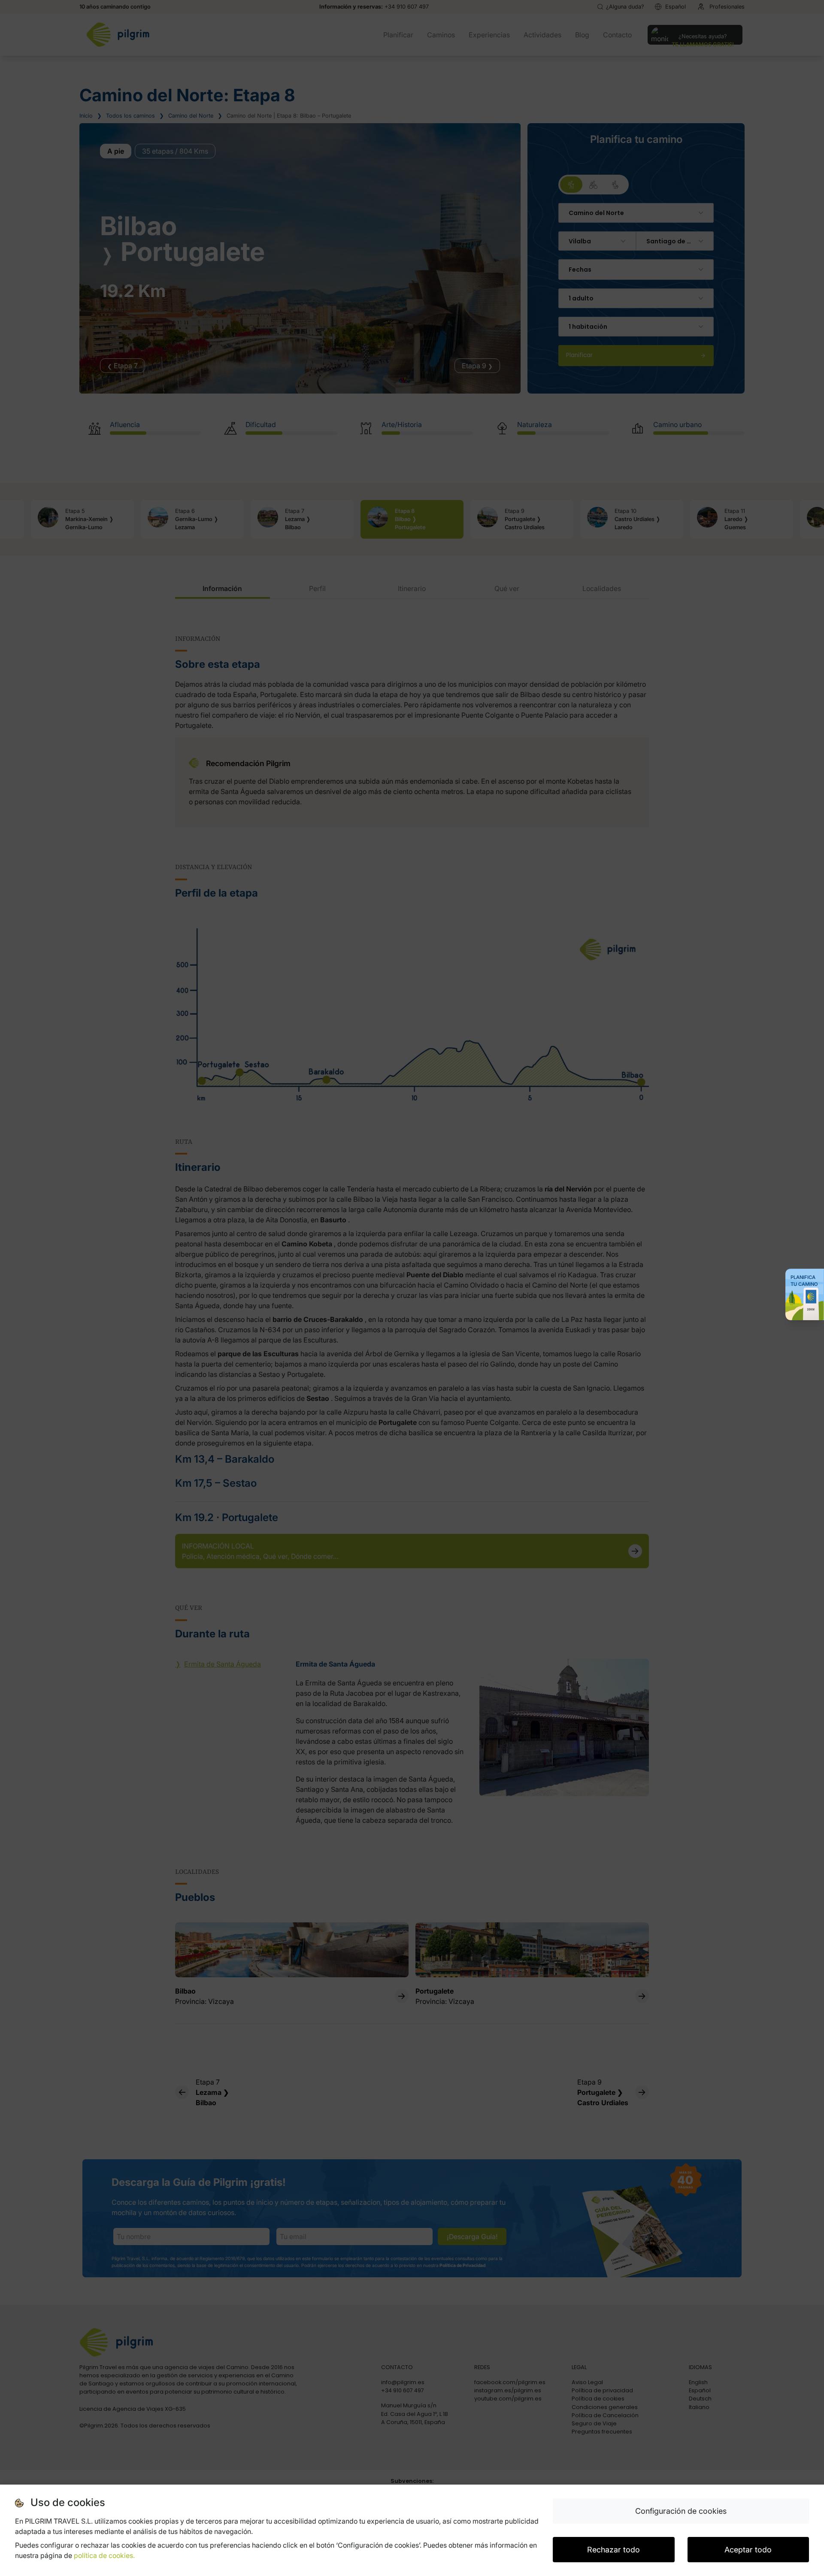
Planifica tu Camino (804, 1281)
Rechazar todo (613, 2550)
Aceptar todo (748, 2550)
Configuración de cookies (681, 2511)
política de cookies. (104, 2555)
